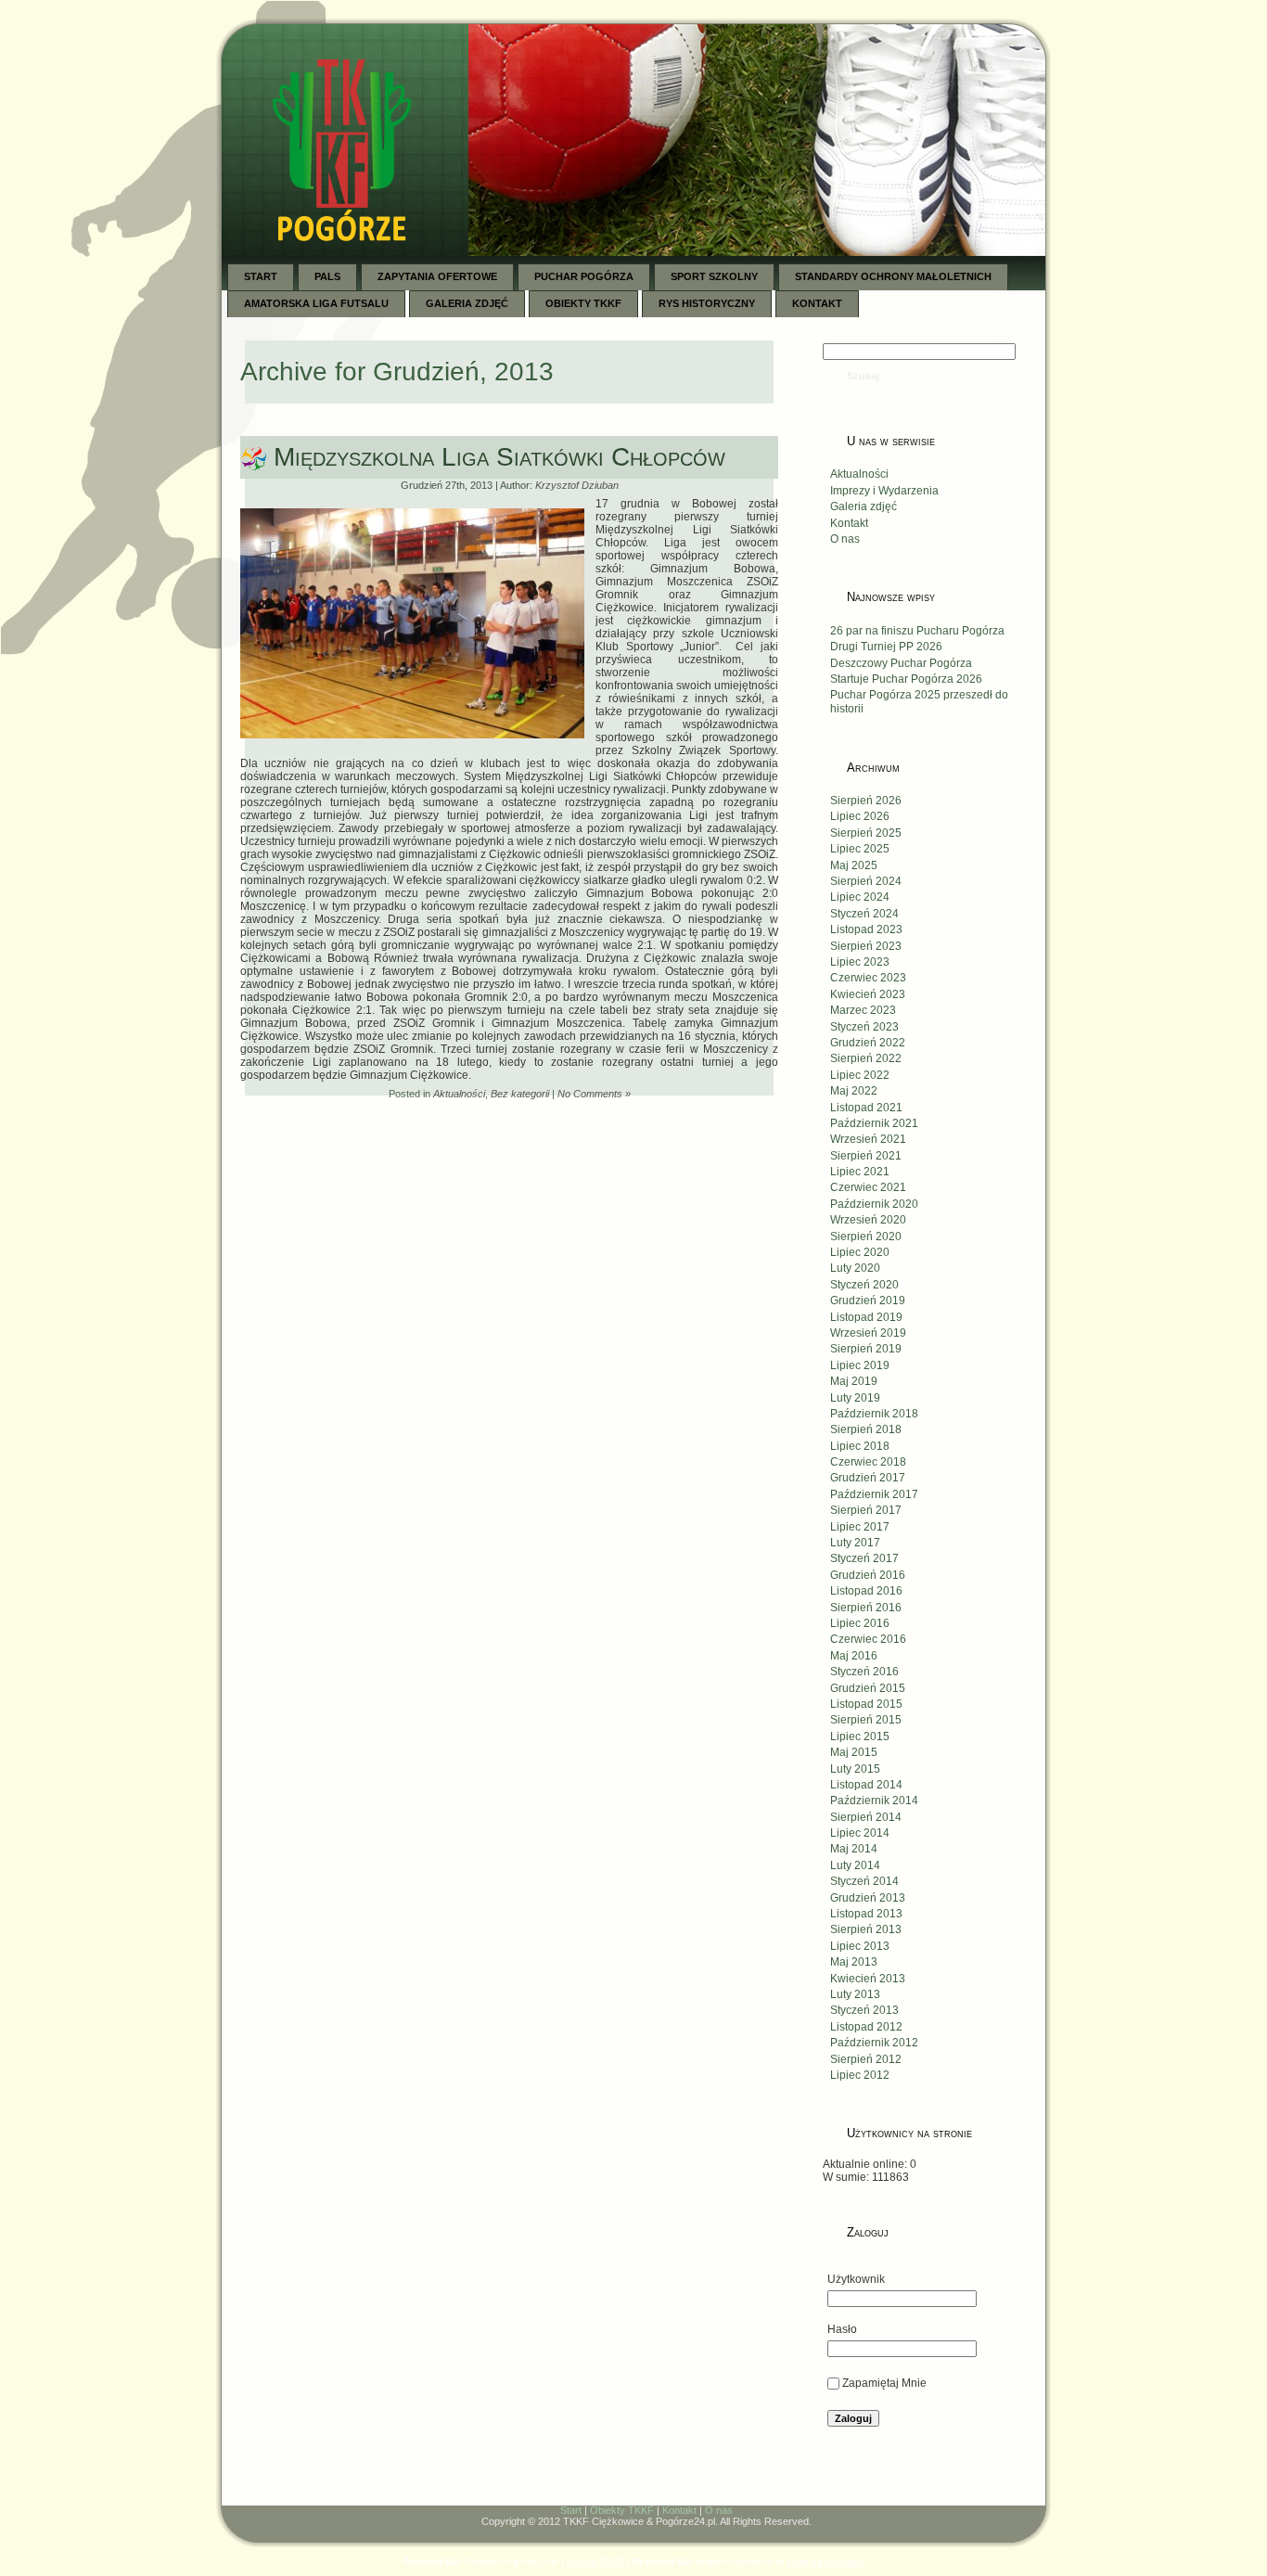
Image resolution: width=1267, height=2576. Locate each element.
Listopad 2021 (866, 1108)
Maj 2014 (854, 1849)
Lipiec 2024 (860, 897)
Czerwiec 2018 (868, 1462)
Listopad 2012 (866, 2027)
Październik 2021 (874, 1123)
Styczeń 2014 (864, 1881)
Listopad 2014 (866, 1785)
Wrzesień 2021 (868, 1139)
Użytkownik (856, 2279)
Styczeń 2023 (864, 1027)
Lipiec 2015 (860, 1737)
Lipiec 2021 (860, 1172)
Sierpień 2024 (866, 881)
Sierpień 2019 (866, 1349)
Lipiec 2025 (860, 849)
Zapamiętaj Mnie (884, 2383)
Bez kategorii (520, 1094)
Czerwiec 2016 (868, 1639)
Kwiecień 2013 (868, 1979)
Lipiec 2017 (860, 1527)
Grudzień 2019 (868, 1301)
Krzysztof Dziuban (577, 485)
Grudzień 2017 (868, 1478)
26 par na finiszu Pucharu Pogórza (917, 631)
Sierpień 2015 (866, 1720)
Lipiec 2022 (860, 1075)
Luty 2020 (855, 1268)
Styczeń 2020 (864, 1285)
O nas (845, 539)
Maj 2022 (854, 1091)
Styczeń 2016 (864, 1672)
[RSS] (246, 2515)
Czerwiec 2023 (868, 978)
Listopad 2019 (866, 1317)
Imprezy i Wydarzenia (884, 491)
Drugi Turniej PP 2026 (886, 647)
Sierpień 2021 (866, 1156)
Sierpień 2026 (866, 801)
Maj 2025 (854, 865)
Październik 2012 (874, 2043)
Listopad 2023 (866, 929)
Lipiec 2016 (860, 1623)
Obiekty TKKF (622, 2510)
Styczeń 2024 (864, 914)
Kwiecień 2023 (868, 994)
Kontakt (849, 523)
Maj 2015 (854, 1752)
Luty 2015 (855, 1769)
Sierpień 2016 (866, 1608)
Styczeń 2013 (864, 2010)
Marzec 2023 (863, 1010)
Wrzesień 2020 (868, 1220)
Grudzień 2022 (868, 1043)
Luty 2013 (855, 1994)
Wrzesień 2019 (868, 1333)
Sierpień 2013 (866, 1929)
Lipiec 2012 (860, 2075)
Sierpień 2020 (866, 1237)
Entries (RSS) (595, 2562)
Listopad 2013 (866, 1914)
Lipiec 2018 (860, 1446)
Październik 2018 (874, 1414)
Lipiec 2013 (860, 1946)
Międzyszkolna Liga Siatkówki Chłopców (499, 457)
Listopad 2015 (866, 1704)
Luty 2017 (855, 1543)
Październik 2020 (874, 1204)
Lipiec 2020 (860, 1252)
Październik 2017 (874, 1494)
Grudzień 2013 (868, 1898)
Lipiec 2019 (860, 1365)
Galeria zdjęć (864, 506)
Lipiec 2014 (860, 1833)
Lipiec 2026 (860, 816)
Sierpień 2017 (866, 1510)
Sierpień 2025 (866, 833)
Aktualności (459, 1094)
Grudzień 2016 (868, 1575)
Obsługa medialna (825, 2562)
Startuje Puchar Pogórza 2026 (906, 679)
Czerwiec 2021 (868, 1187)
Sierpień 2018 (866, 1429)
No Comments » (594, 1094)
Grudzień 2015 (868, 1688)
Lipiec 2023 (860, 962)
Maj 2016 (854, 1656)
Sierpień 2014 (866, 1817)
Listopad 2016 (866, 1591)
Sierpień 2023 (866, 946)
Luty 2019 (855, 1398)
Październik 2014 (874, 1801)
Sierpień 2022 (866, 1058)
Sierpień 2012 (866, 2059)
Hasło (842, 2329)
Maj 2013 (854, 1962)
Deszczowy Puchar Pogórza (901, 663)
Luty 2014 (855, 1865)
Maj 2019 (854, 1381)
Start (571, 2510)
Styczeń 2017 (864, 1558)
